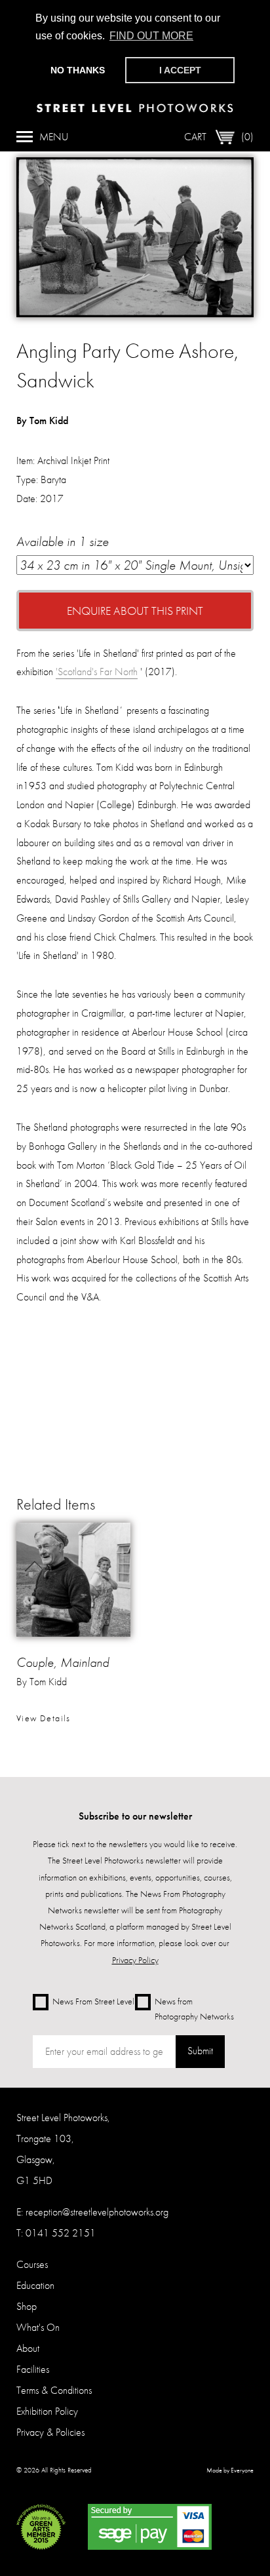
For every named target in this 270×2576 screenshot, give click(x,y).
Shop (27, 2306)
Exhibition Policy (47, 2411)
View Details (44, 1718)
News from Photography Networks (194, 2008)
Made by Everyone (230, 2470)
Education (35, 2285)
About (28, 2348)
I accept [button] (180, 70)
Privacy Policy (135, 1960)
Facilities (33, 2369)
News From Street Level (93, 2000)
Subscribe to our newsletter (135, 1816)
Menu (54, 137)
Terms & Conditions (54, 2390)
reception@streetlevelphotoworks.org (97, 2212)
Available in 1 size (63, 541)
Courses (32, 2264)
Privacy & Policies (50, 2432)
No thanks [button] (78, 70)
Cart (219, 137)
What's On (38, 2327)
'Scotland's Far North (97, 672)
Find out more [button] (151, 36)
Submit (200, 2051)
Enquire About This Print (135, 611)
